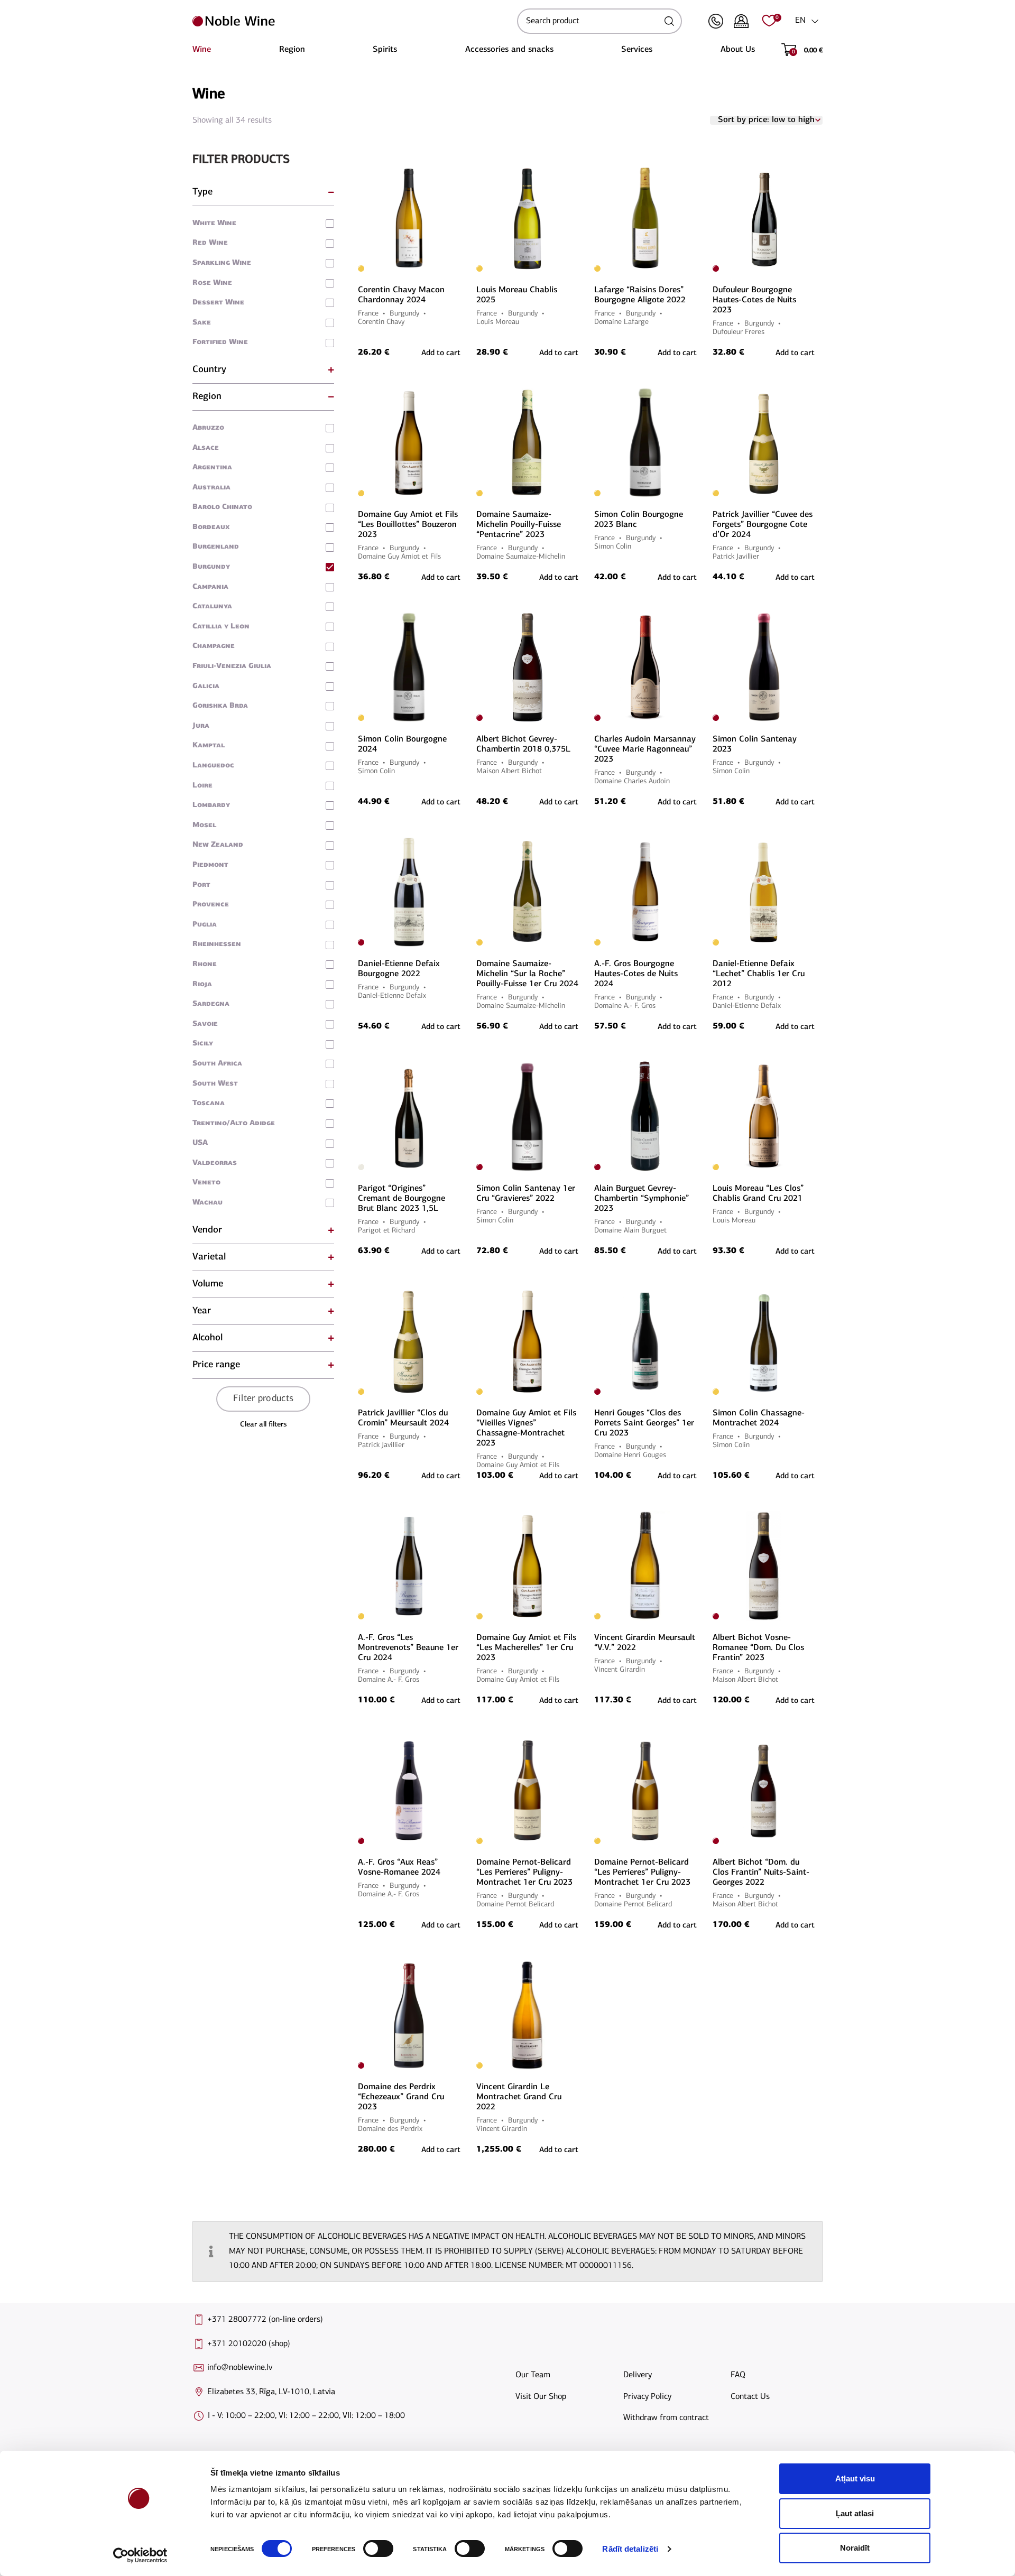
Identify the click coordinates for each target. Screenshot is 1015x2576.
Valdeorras (215, 1163)
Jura (201, 726)
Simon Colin (613, 547)
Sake (202, 323)
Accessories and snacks (509, 50)
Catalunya (212, 606)
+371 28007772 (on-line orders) (265, 2320)
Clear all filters (264, 1425)
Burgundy (211, 567)
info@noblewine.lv (240, 2368)
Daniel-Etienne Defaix (392, 996)
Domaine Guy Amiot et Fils (399, 557)
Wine (202, 50)
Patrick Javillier (736, 557)
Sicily (203, 1044)
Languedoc (213, 766)
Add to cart (677, 1701)
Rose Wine (212, 283)
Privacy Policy (647, 2397)
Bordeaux (211, 527)
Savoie (205, 1024)
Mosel (204, 825)
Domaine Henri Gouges (630, 1455)
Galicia (206, 686)
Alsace (206, 448)
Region (292, 50)
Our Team (533, 2375)
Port (201, 885)
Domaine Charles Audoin (632, 781)
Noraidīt (855, 2548)
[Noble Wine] (352, 21)
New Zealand (218, 845)
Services (637, 50)
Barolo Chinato (222, 507)
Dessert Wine (218, 303)
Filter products (264, 1399)
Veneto (206, 1183)
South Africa (217, 1064)
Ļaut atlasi (855, 2513)
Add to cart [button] (441, 353)
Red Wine (210, 243)
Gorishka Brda (220, 706)
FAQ (738, 2375)
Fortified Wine (220, 342)
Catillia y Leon (221, 627)
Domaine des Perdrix (390, 2129)
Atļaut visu (855, 2478)
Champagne (214, 646)
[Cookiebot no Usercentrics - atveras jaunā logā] (140, 2555)
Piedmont (210, 865)
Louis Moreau (498, 322)
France (368, 314)
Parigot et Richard (386, 1231)
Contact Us (750, 2397)
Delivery (638, 2375)
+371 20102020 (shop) (249, 2344)
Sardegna (211, 1004)
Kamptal (209, 745)
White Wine (214, 223)
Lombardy (211, 805)
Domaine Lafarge (621, 322)
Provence (211, 905)
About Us (738, 50)
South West (215, 1084)
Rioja (202, 984)
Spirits (385, 50)
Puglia (205, 925)
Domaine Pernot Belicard (515, 1905)
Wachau (207, 1203)
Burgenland (216, 547)
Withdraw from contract (666, 2418)
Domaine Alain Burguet (630, 1231)
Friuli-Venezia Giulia (232, 666)
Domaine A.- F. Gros (625, 1006)
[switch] (377, 2549)
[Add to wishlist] (459, 168)
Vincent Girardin (620, 1670)
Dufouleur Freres (739, 332)
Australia (211, 488)
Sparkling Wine (222, 263)
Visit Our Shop (541, 2397)
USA (200, 1143)
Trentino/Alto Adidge (234, 1123)
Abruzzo (208, 428)
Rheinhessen (217, 944)
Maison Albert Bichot (509, 771)
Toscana (209, 1103)
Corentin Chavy (381, 322)
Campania (210, 587)
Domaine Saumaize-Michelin (521, 557)
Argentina (212, 467)
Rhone (205, 964)
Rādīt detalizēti (630, 2549)
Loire (202, 786)
